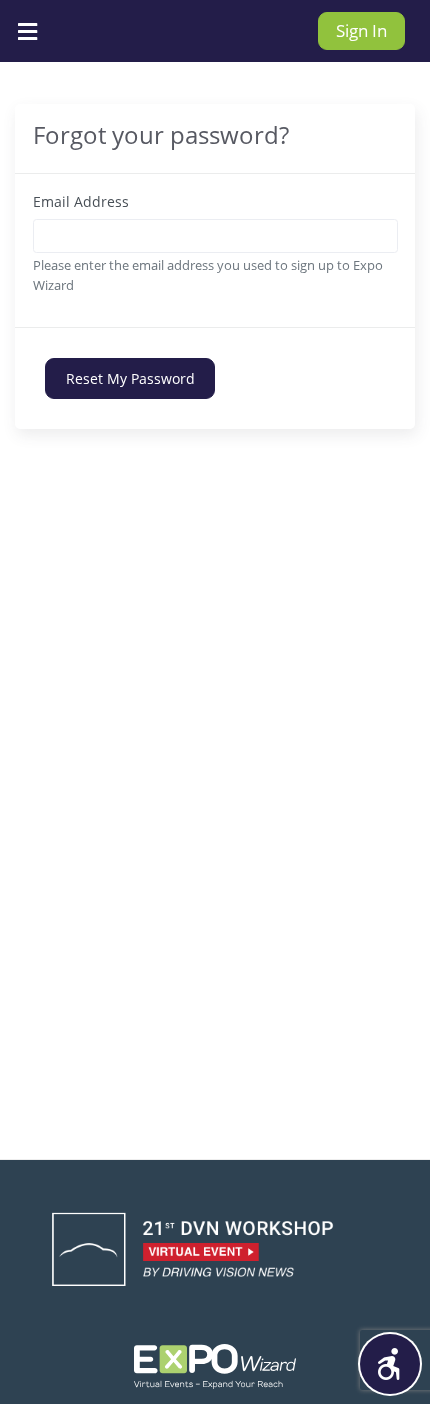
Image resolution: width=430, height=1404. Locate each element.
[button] (390, 1364)
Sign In (361, 30)
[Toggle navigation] (27, 31)
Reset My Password (130, 378)
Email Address (81, 201)
